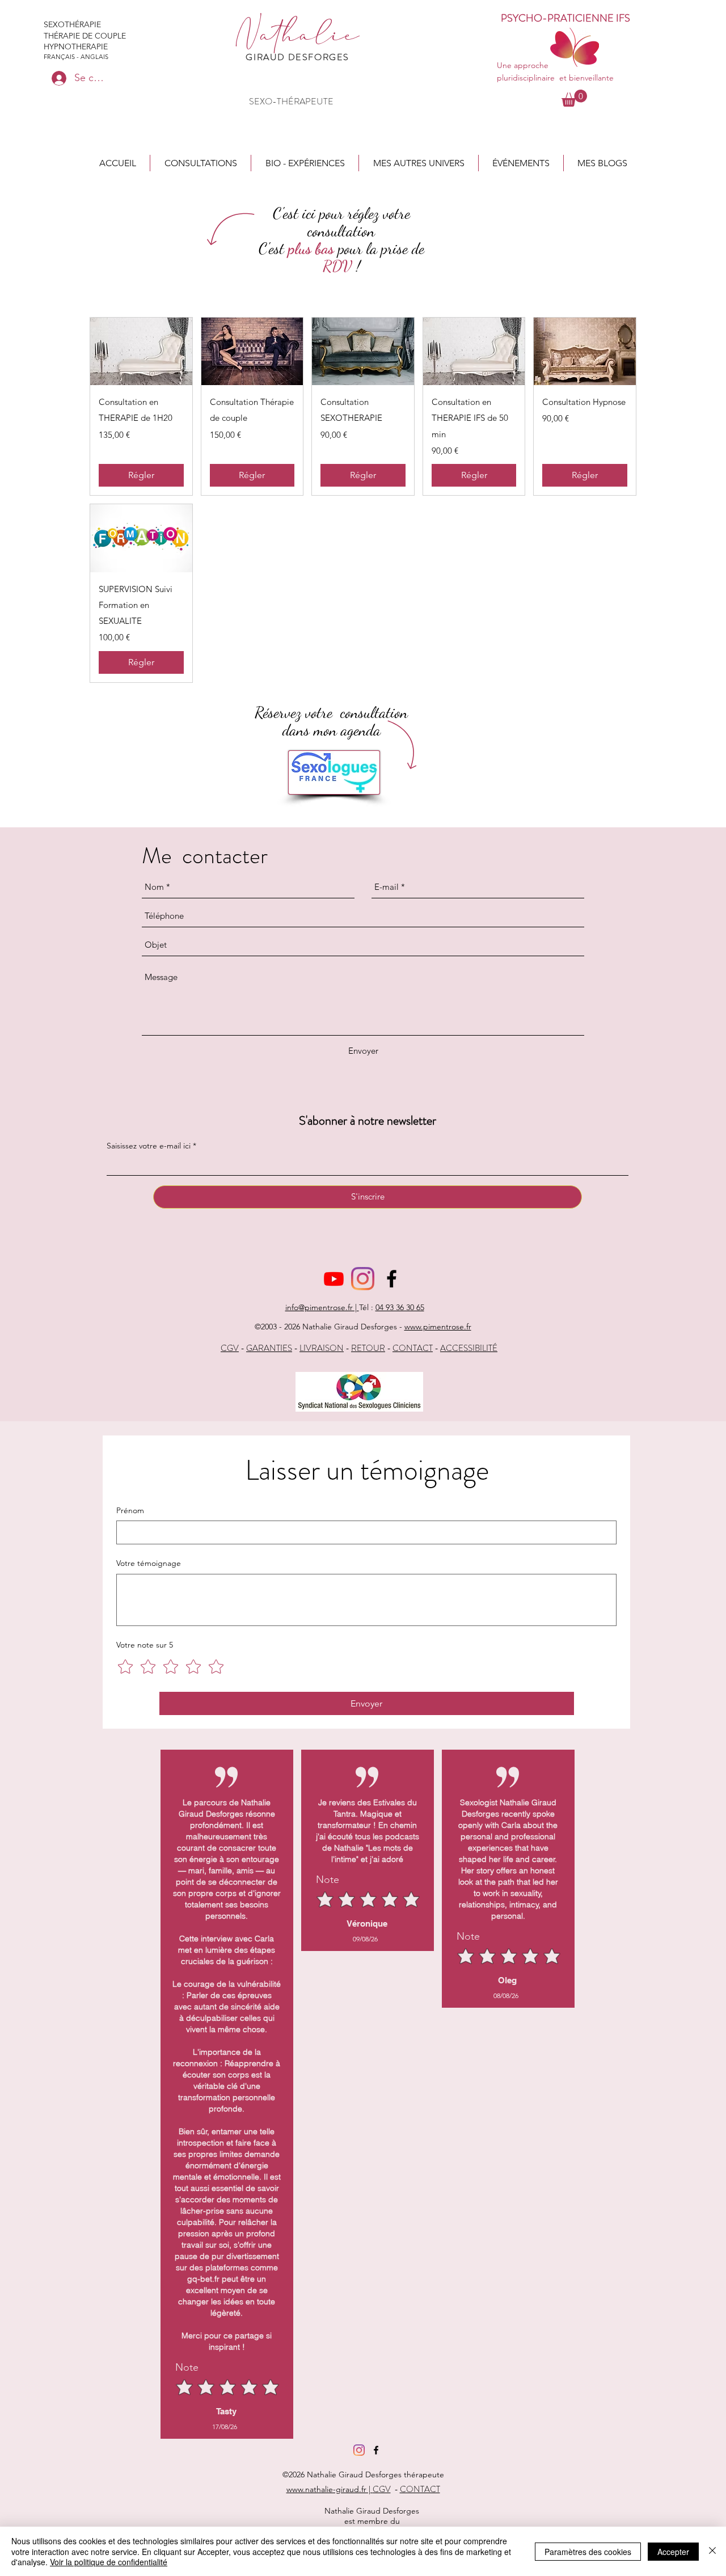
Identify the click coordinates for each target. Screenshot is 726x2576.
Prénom (130, 1510)
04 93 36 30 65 (400, 1307)
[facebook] (392, 1279)
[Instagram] (363, 1279)
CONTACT (413, 1348)
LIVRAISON (322, 1348)
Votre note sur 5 (145, 1645)
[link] (574, 98)
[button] (201, 163)
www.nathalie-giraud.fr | (330, 2489)
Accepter (673, 2552)
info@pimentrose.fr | (322, 1307)
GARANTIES (269, 1348)
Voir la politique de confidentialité (109, 2562)
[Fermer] (712, 2551)
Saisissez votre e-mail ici (149, 1146)
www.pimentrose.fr (438, 1327)
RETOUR (368, 1348)
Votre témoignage (149, 1563)
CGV (230, 1348)
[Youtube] (334, 1279)
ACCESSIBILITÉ (469, 1348)
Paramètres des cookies (588, 2552)
